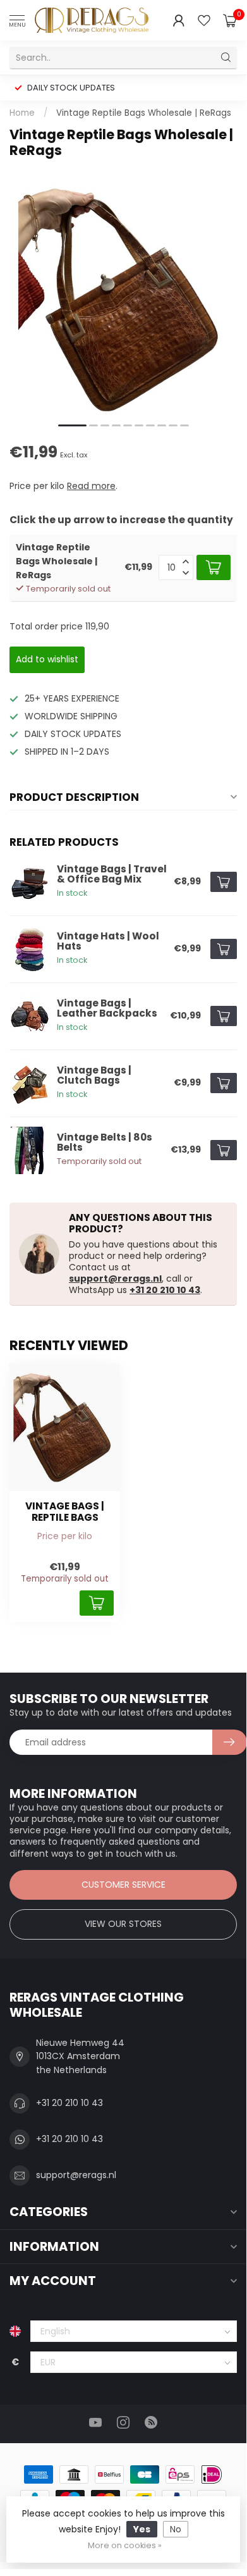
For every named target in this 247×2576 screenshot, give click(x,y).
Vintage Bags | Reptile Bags (65, 1512)
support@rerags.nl (115, 1279)
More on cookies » (125, 2545)
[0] (230, 20)
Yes (142, 2529)
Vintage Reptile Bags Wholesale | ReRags (144, 113)
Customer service (123, 1885)
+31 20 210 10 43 (165, 1290)
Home (22, 113)
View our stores (123, 1924)
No (176, 2529)
